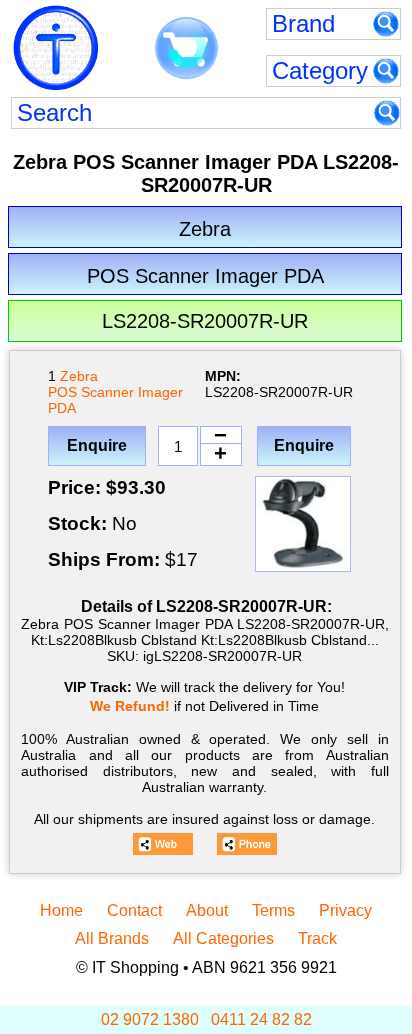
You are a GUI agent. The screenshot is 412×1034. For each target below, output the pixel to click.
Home (61, 910)
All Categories (223, 938)
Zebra (79, 376)
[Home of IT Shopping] (56, 48)
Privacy (345, 910)
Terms (273, 910)
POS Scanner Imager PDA (115, 400)
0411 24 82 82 (261, 1019)
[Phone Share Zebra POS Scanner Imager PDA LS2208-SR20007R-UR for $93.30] (247, 844)
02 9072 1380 (150, 1019)
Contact (134, 910)
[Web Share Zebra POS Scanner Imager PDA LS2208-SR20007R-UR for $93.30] (163, 844)
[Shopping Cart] (186, 49)
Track (317, 938)
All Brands (112, 938)
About (207, 910)
